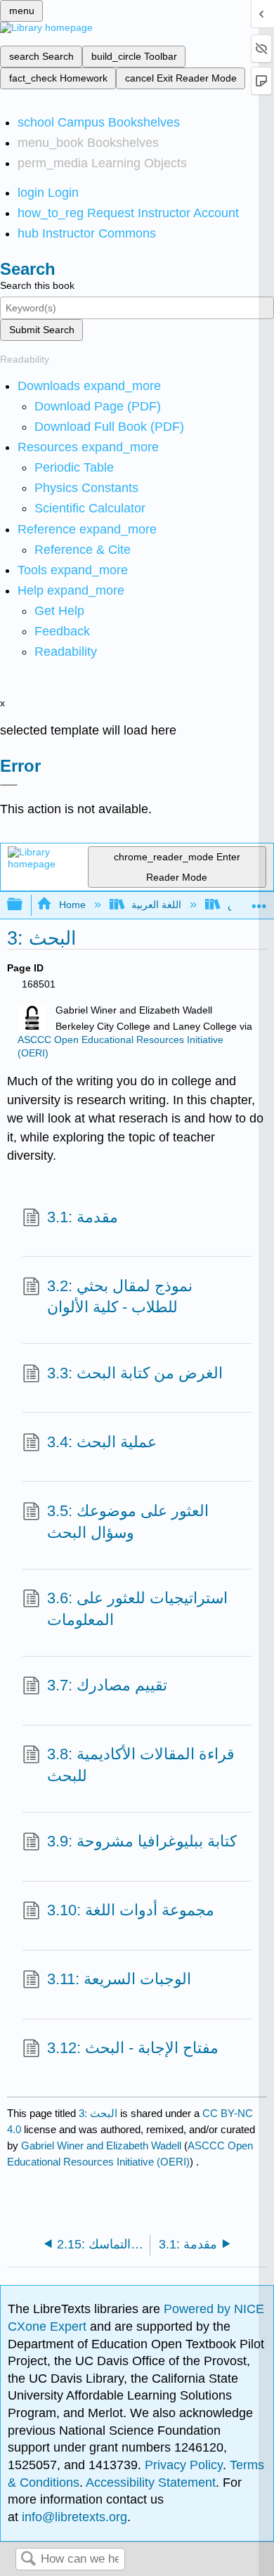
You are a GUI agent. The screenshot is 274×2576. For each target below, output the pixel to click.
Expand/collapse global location (259, 901)
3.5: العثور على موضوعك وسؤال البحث (128, 1522)
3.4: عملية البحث (102, 1442)
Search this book (37, 285)
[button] (62, 631)
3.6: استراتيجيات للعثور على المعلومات (137, 1609)
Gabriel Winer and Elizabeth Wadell (101, 2145)
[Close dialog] (9, 785)
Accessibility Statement (151, 2483)
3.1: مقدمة (83, 1217)
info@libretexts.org (73, 2517)
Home (72, 905)
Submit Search (42, 330)
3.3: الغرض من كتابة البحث (135, 1373)
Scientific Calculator (90, 508)
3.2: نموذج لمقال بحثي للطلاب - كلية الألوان (120, 1297)
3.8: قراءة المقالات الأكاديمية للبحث (141, 1765)
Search (28, 2559)
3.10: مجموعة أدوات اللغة (131, 1910)
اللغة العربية (156, 905)
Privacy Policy (184, 2465)
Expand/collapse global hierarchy (24, 905)
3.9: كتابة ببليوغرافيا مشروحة (142, 1841)
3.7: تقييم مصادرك (107, 1685)
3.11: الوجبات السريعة (119, 1979)
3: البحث (98, 2113)
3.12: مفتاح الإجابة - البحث (133, 2048)
